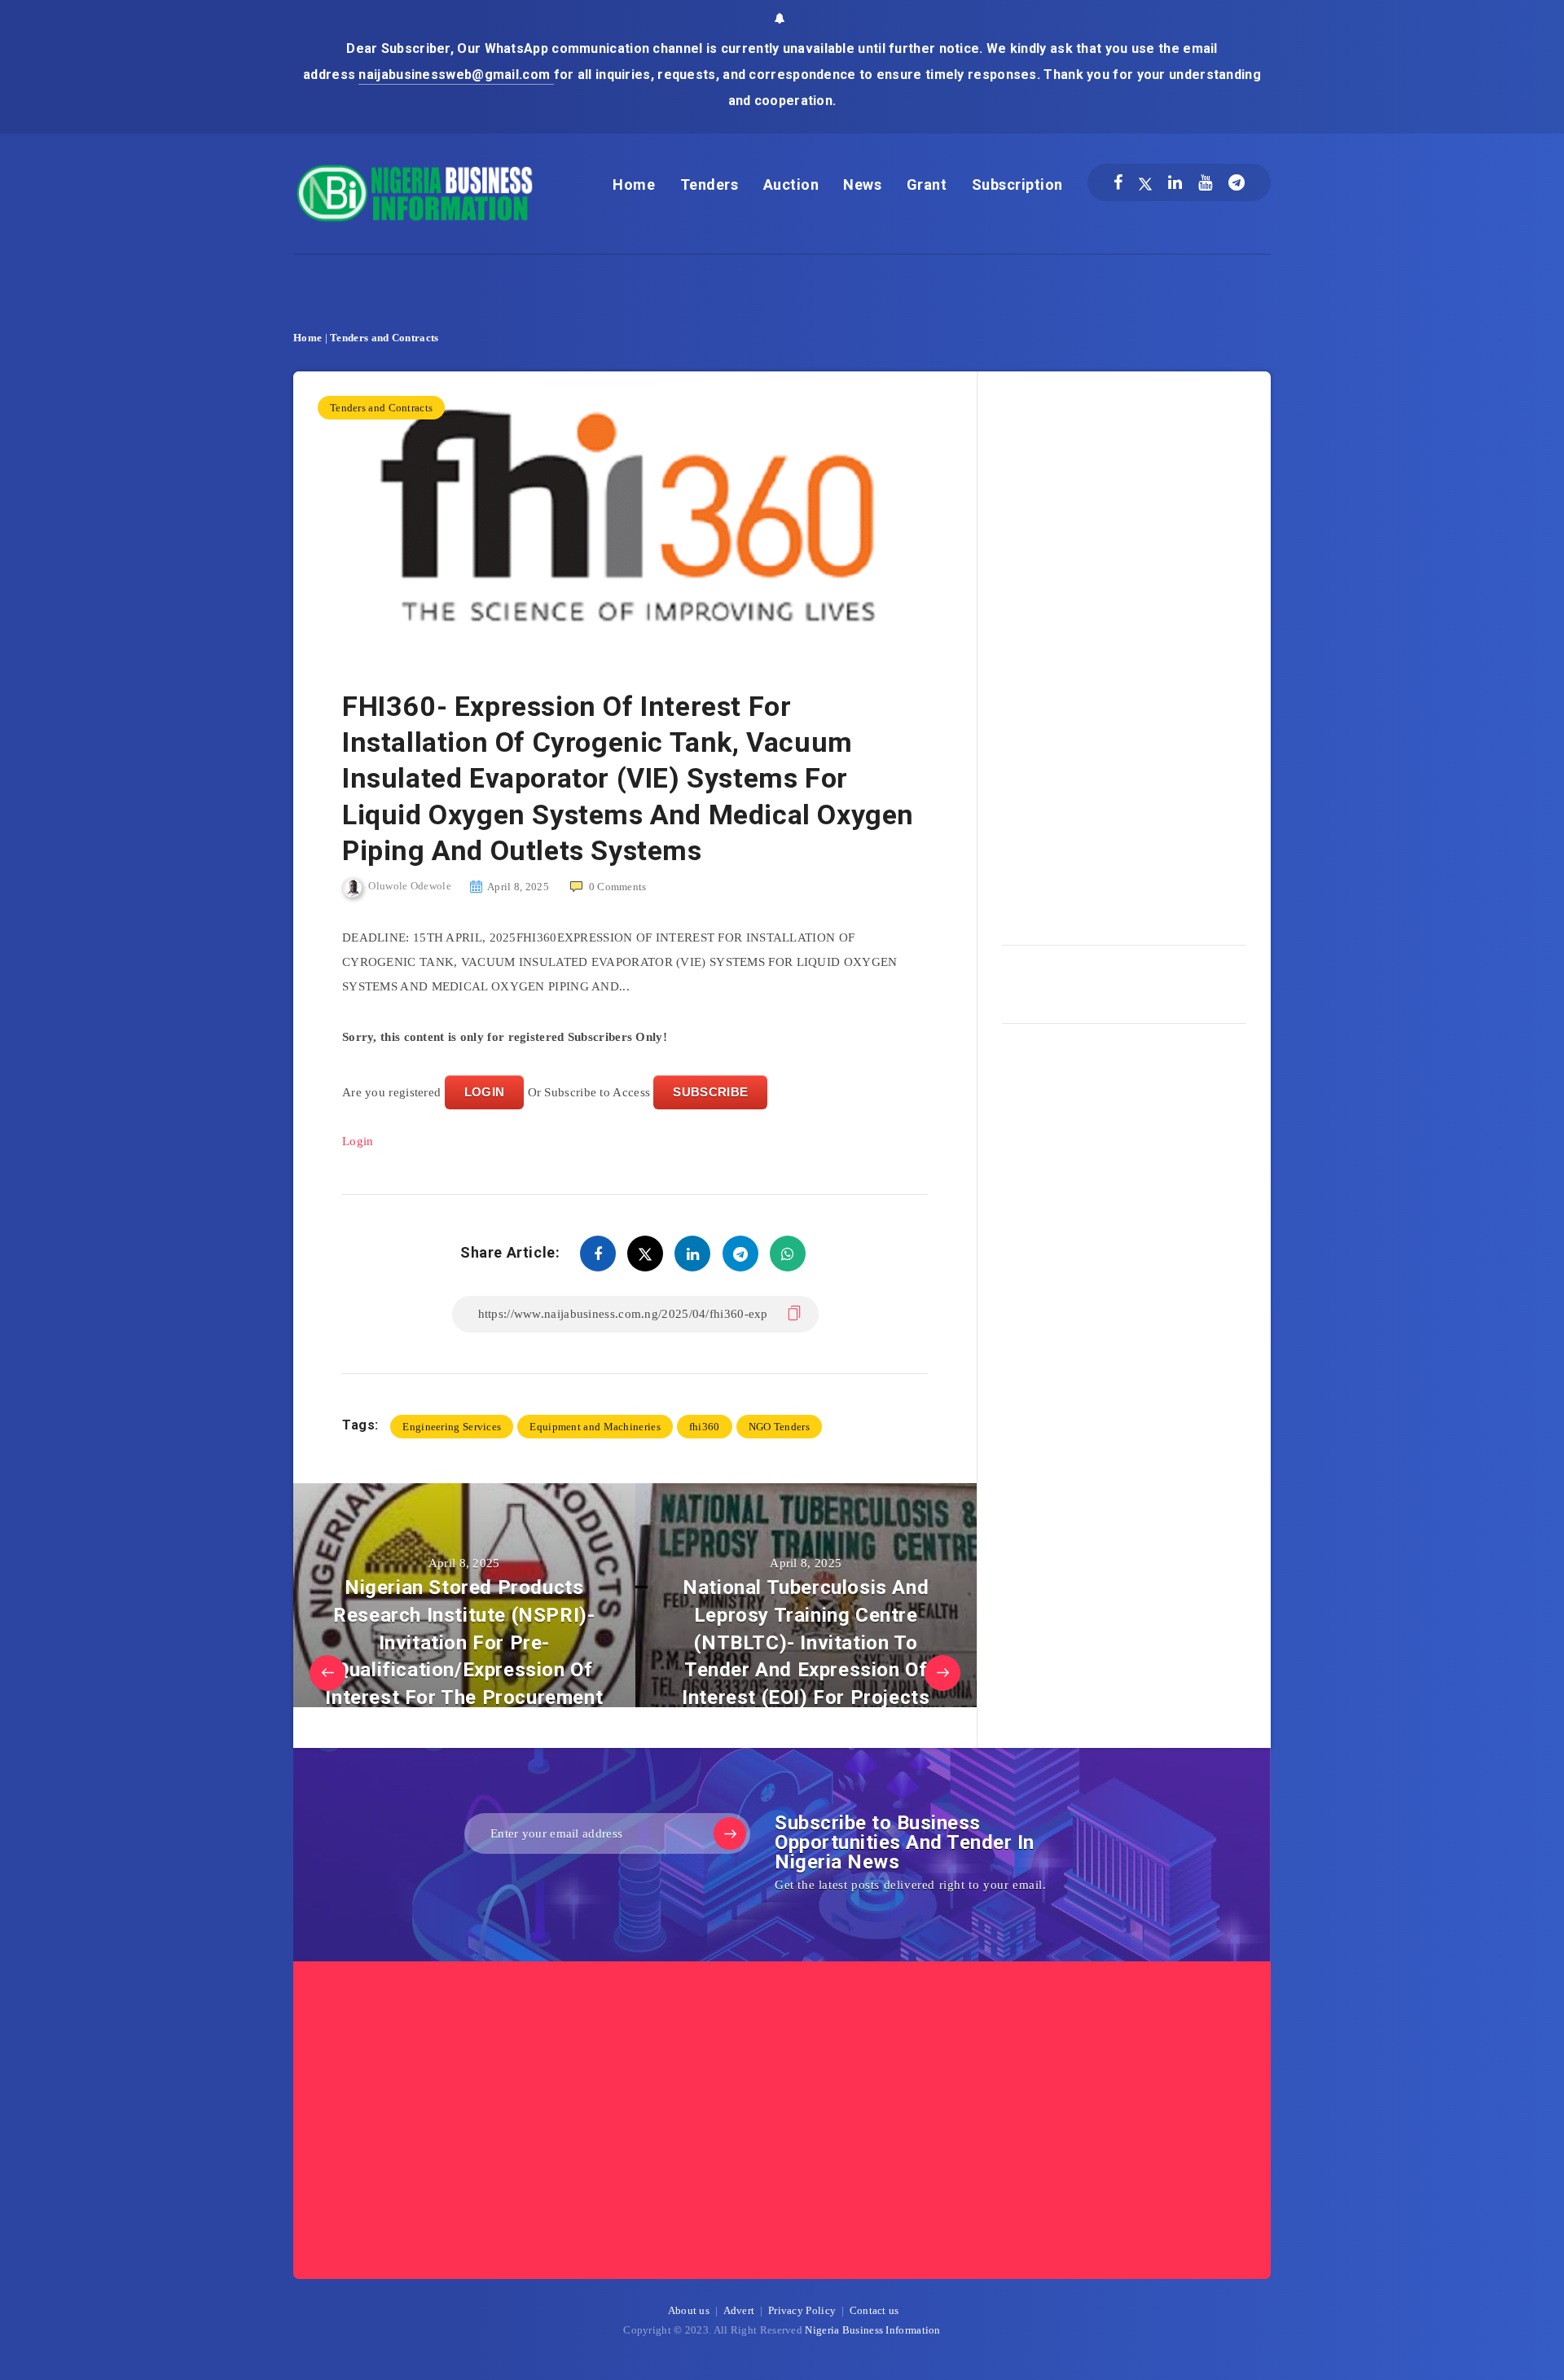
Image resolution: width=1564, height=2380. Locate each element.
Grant (927, 184)
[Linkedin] (1175, 182)
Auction (791, 184)
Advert (739, 2310)
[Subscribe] (730, 1833)
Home (634, 184)
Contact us (874, 2310)
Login (358, 1141)
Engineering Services (452, 1427)
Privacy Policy (802, 2310)
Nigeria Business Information (872, 2330)
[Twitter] (1145, 182)
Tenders (710, 184)
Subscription (1017, 184)
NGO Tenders (779, 1427)
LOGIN (485, 1092)
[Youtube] (1205, 182)
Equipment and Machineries (595, 1427)
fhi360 (705, 1427)
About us (689, 2310)
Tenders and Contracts (384, 338)
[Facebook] (1118, 182)
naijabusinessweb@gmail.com (456, 75)
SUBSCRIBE (710, 1092)
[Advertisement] (1124, 652)
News (862, 184)
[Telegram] (1237, 182)
